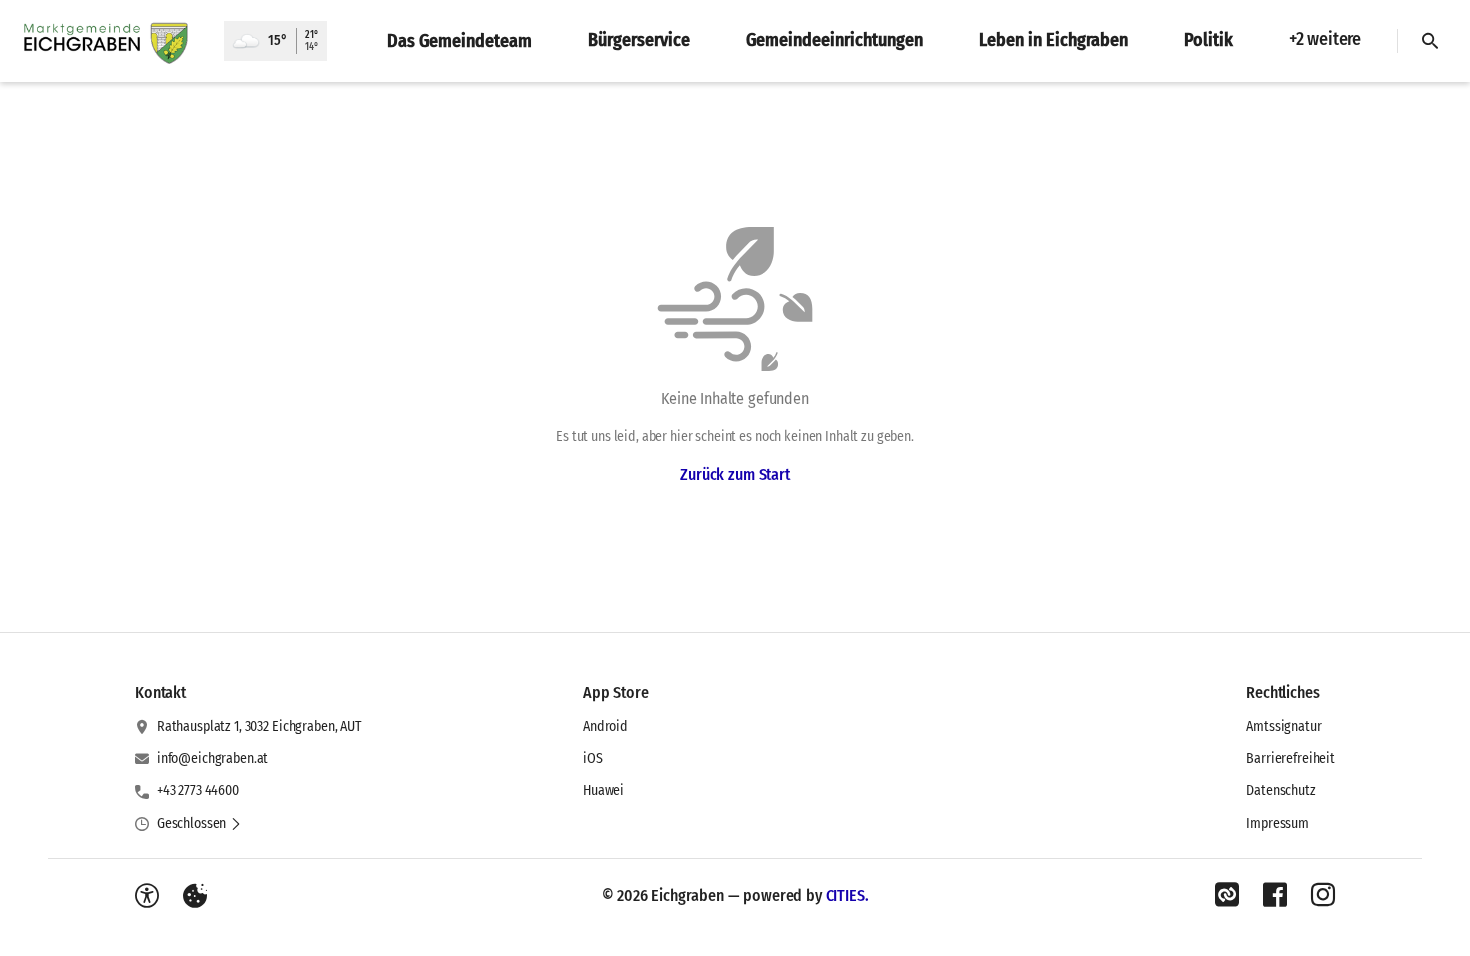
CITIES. (847, 895)
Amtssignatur (1283, 726)
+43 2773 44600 (198, 790)
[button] (199, 824)
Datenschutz (1280, 790)
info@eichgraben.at (212, 758)
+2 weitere (1325, 39)
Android (605, 726)
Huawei (603, 790)
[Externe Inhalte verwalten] (195, 896)
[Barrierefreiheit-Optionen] (147, 896)
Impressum (1277, 823)
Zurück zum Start (734, 474)
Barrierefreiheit (1290, 758)
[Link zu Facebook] (1275, 895)
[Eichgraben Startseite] (112, 41)
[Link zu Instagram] (1323, 895)
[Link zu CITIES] (1227, 895)
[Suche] (1430, 41)
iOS (593, 758)
